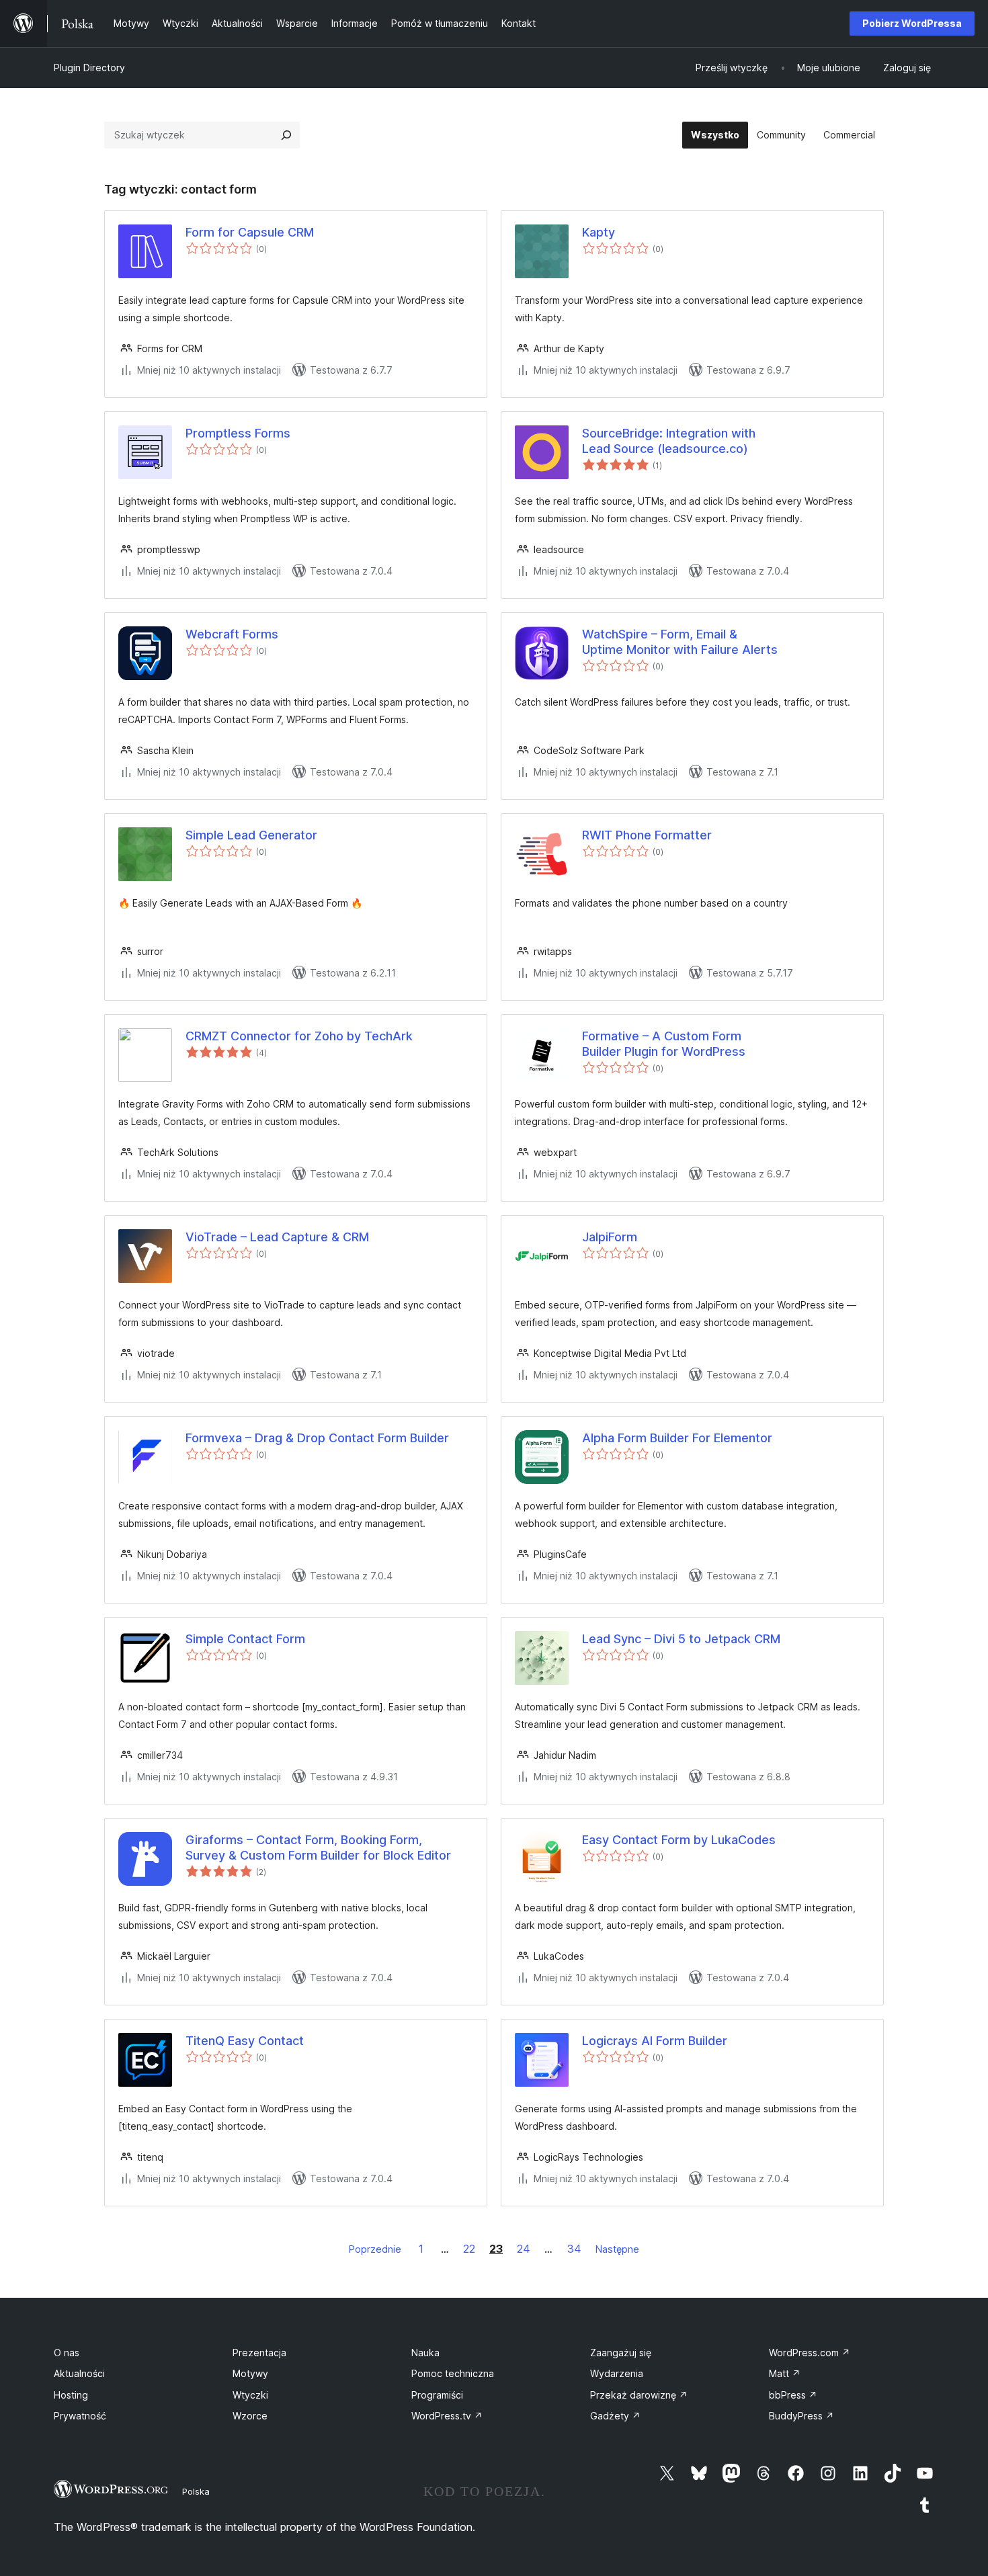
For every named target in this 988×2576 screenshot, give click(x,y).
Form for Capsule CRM (250, 232)
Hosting (71, 2395)
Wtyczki (250, 2395)
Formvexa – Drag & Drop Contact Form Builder (317, 1438)
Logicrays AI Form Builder (655, 2041)
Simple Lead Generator (251, 835)
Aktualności (79, 2373)
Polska (196, 2491)
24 (524, 2249)
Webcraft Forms (232, 634)
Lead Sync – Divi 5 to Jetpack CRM (681, 1639)
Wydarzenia (617, 2373)
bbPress (793, 2395)
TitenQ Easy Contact (245, 2041)
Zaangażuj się (621, 2353)
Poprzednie (375, 2249)
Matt (785, 2373)
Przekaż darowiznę (639, 2395)
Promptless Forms (238, 433)
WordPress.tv (447, 2416)
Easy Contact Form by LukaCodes (679, 1840)
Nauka (425, 2353)
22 (469, 2249)
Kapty (599, 232)
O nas (67, 2353)
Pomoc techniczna (453, 2373)
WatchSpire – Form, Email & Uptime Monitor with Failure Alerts (680, 642)
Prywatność (80, 2416)
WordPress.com (810, 2353)
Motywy (250, 2373)
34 (574, 2249)
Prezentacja (259, 2353)
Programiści (437, 2395)
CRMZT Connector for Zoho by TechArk (299, 1036)
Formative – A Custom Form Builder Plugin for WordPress (664, 1044)
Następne (617, 2249)
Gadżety (615, 2416)
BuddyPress (801, 2416)
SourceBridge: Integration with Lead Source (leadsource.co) (669, 441)
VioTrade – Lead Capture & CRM (277, 1237)
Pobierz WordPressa (912, 23)
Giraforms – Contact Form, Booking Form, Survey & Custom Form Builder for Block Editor (318, 1847)
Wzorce (250, 2416)
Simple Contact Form (245, 1639)
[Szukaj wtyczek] (286, 135)
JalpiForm (610, 1237)
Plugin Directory (89, 68)
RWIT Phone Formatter (647, 835)
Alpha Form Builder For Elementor (677, 1438)
